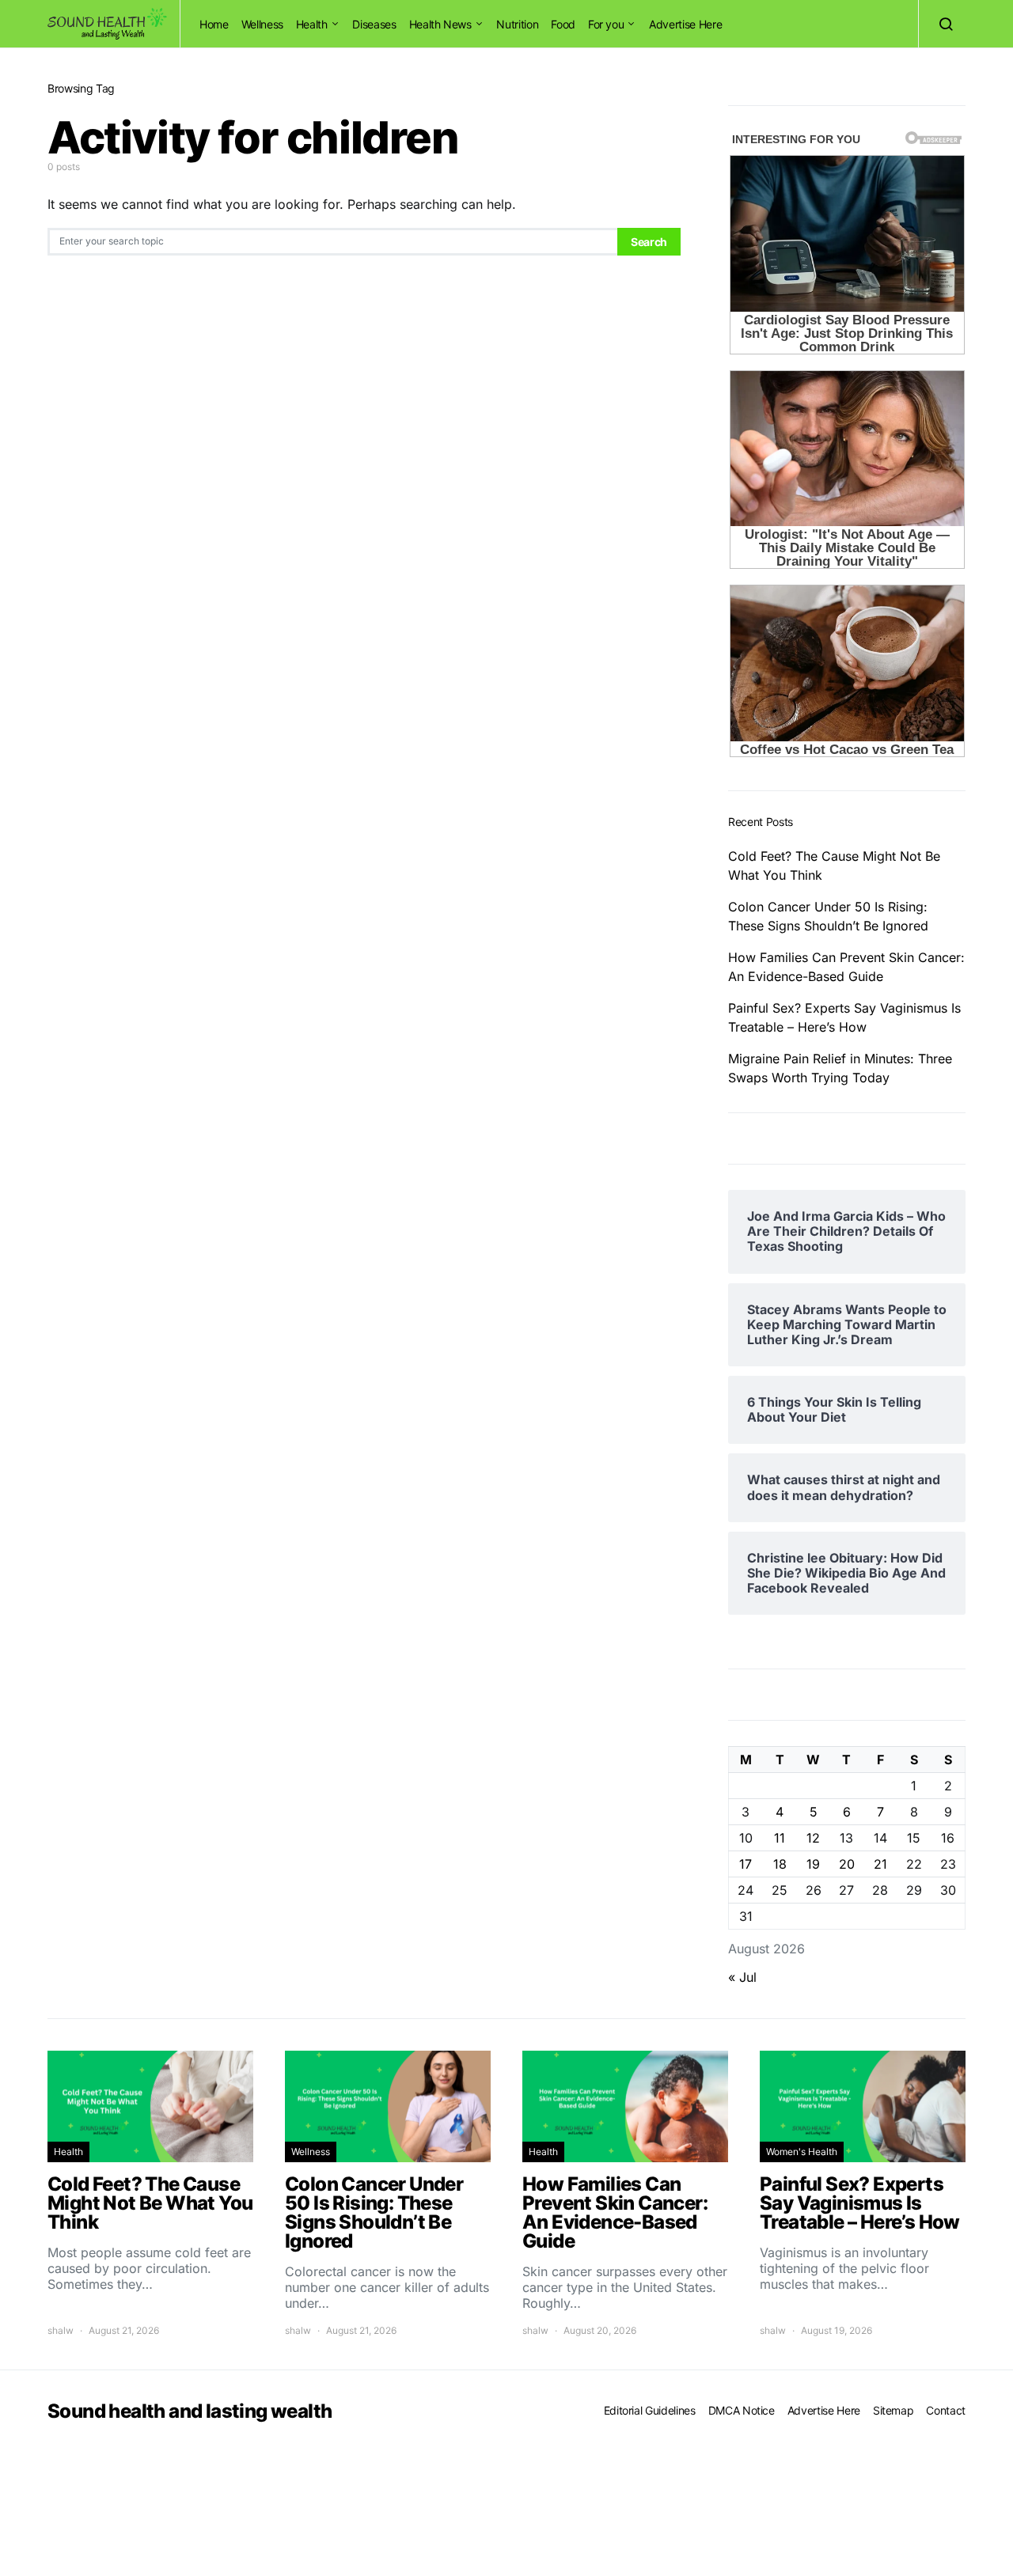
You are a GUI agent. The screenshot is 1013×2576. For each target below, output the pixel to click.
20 (847, 1864)
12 (813, 1838)
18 (780, 1864)
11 (780, 1838)
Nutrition (517, 24)
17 (746, 1864)
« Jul (742, 1977)
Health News (440, 24)
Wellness (262, 24)
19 (813, 1864)
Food (563, 24)
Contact (946, 2410)
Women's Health (802, 2152)
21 (880, 1864)
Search (649, 242)
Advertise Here (685, 24)
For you (606, 24)
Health (312, 24)
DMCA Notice (742, 2410)
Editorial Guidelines (650, 2410)
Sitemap (893, 2410)
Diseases (374, 24)
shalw (61, 2330)
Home (214, 24)
